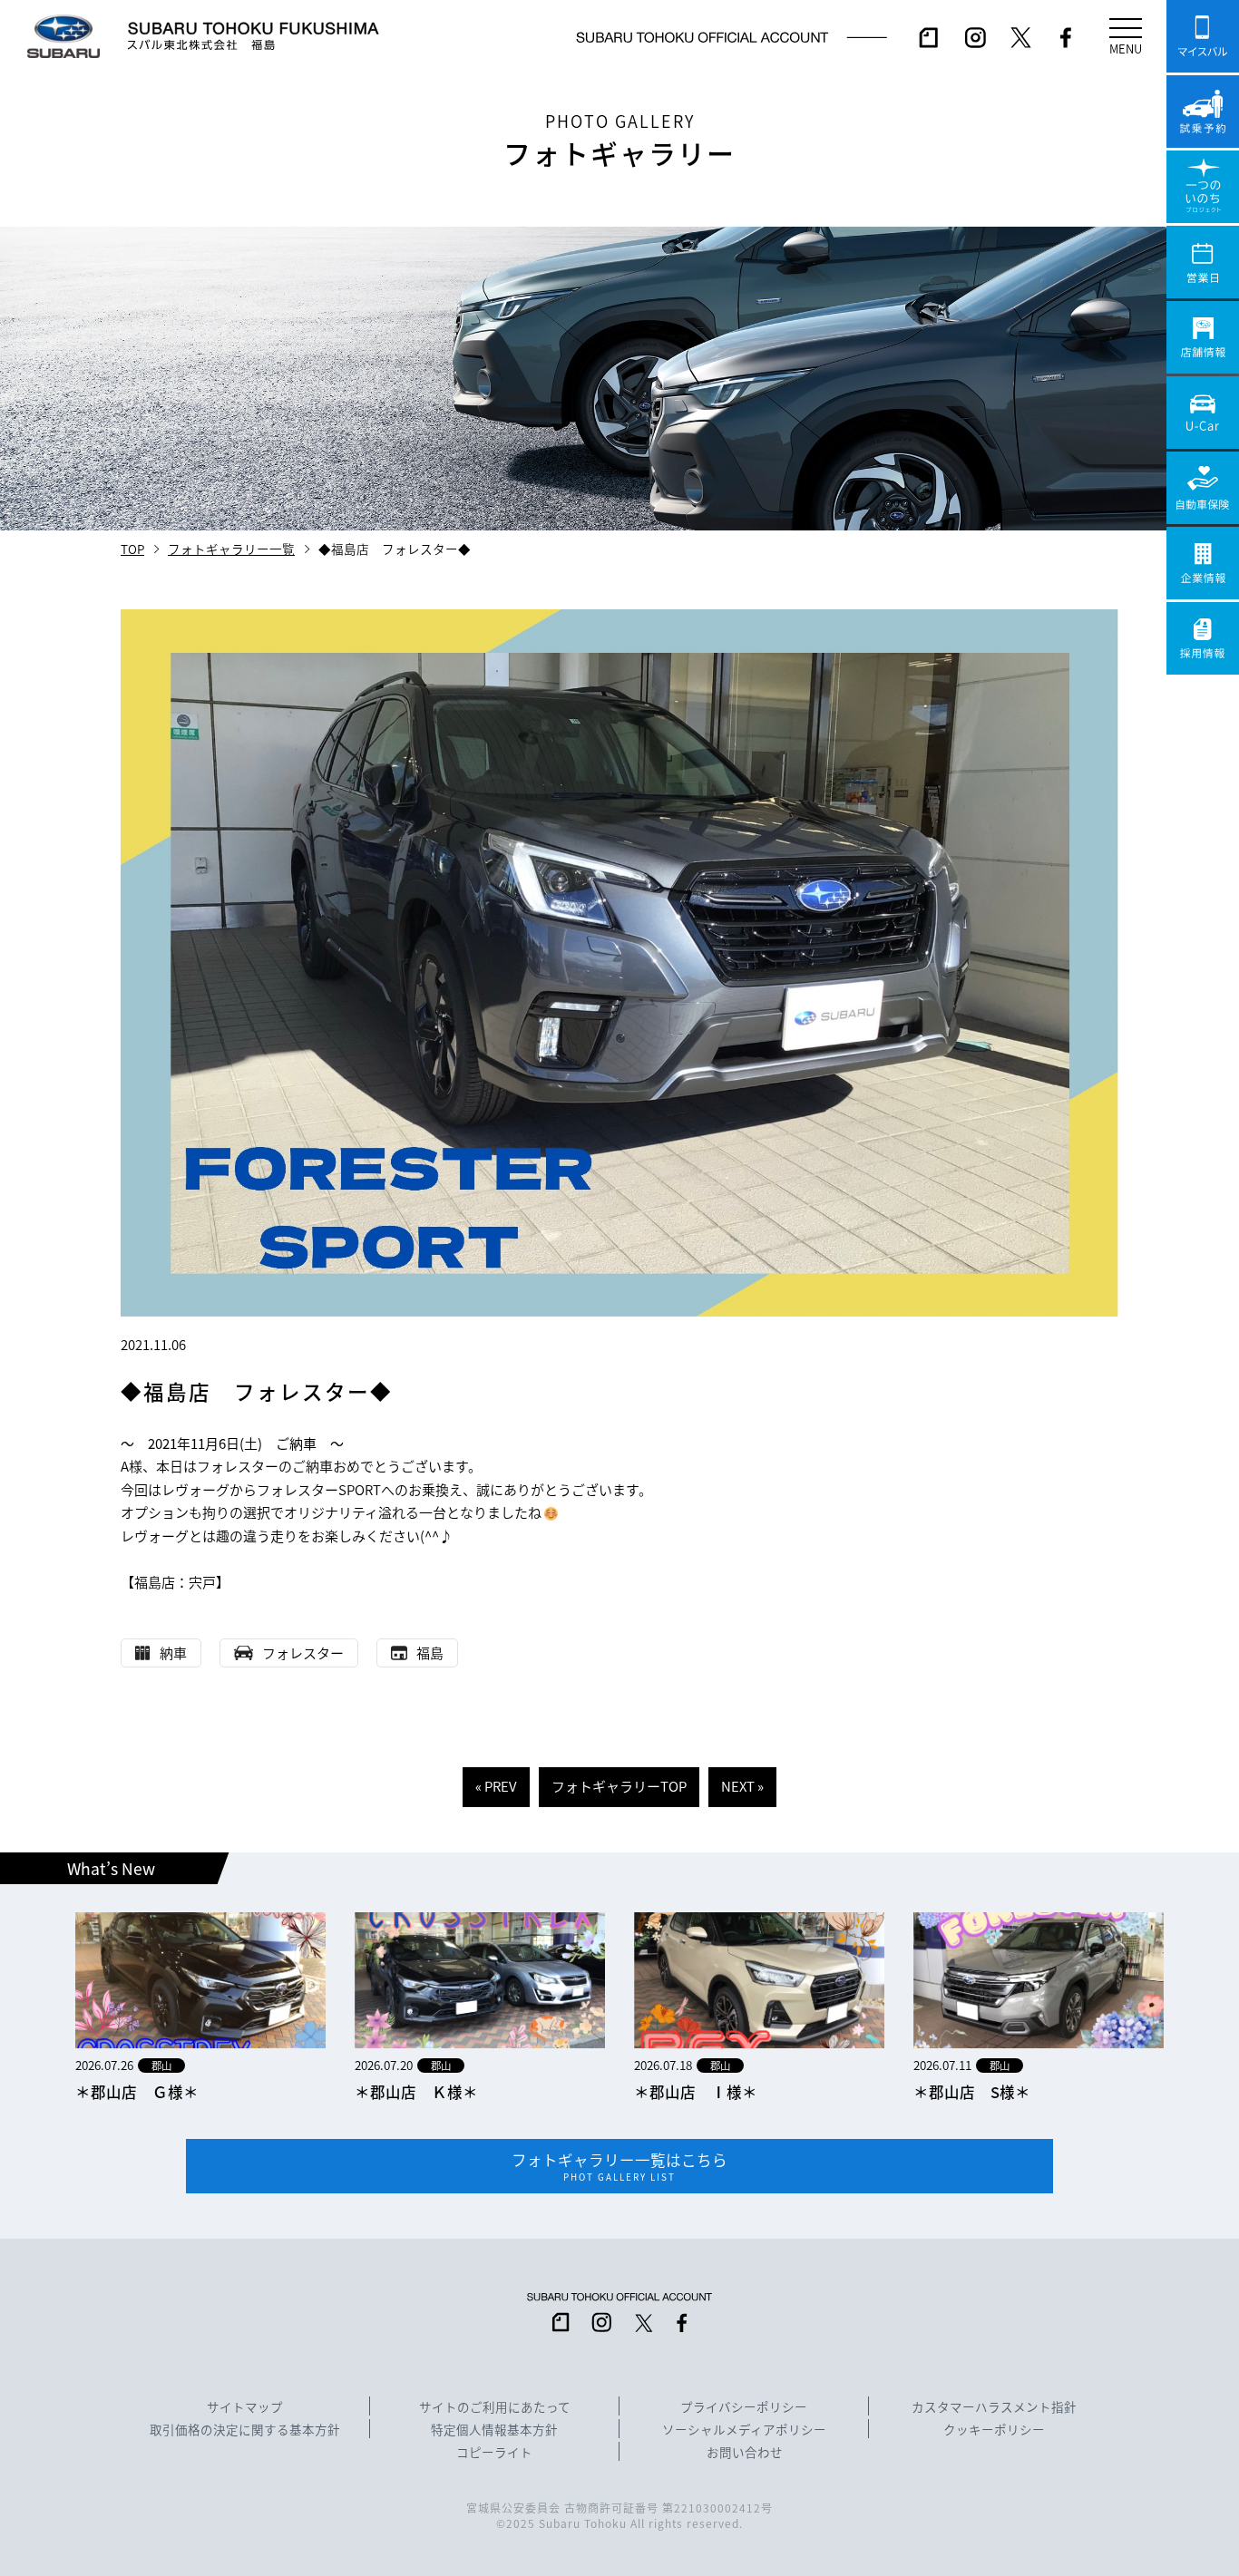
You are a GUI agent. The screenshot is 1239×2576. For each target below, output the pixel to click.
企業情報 (1203, 563)
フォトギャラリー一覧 (231, 549)
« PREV (496, 1786)
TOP (132, 549)
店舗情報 (1203, 337)
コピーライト (494, 2453)
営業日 (1203, 262)
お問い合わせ (745, 2453)
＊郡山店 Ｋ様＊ (416, 2092)
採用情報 (1203, 638)
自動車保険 (1203, 488)
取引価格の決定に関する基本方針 (245, 2430)
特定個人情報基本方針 (494, 2430)
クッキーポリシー (994, 2430)
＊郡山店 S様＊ (972, 2092)
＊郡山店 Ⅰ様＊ (696, 2092)
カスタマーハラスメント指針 (994, 2407)
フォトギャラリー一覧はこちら (619, 2166)
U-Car (1203, 413)
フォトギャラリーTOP (619, 1786)
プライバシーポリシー (744, 2407)
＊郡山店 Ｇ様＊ (137, 2092)
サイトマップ (245, 2407)
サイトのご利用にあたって (495, 2407)
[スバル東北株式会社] (253, 36)
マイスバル (1203, 36)
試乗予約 (1203, 112)
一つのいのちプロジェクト (1203, 187)
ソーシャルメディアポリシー (744, 2430)
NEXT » (742, 1786)
